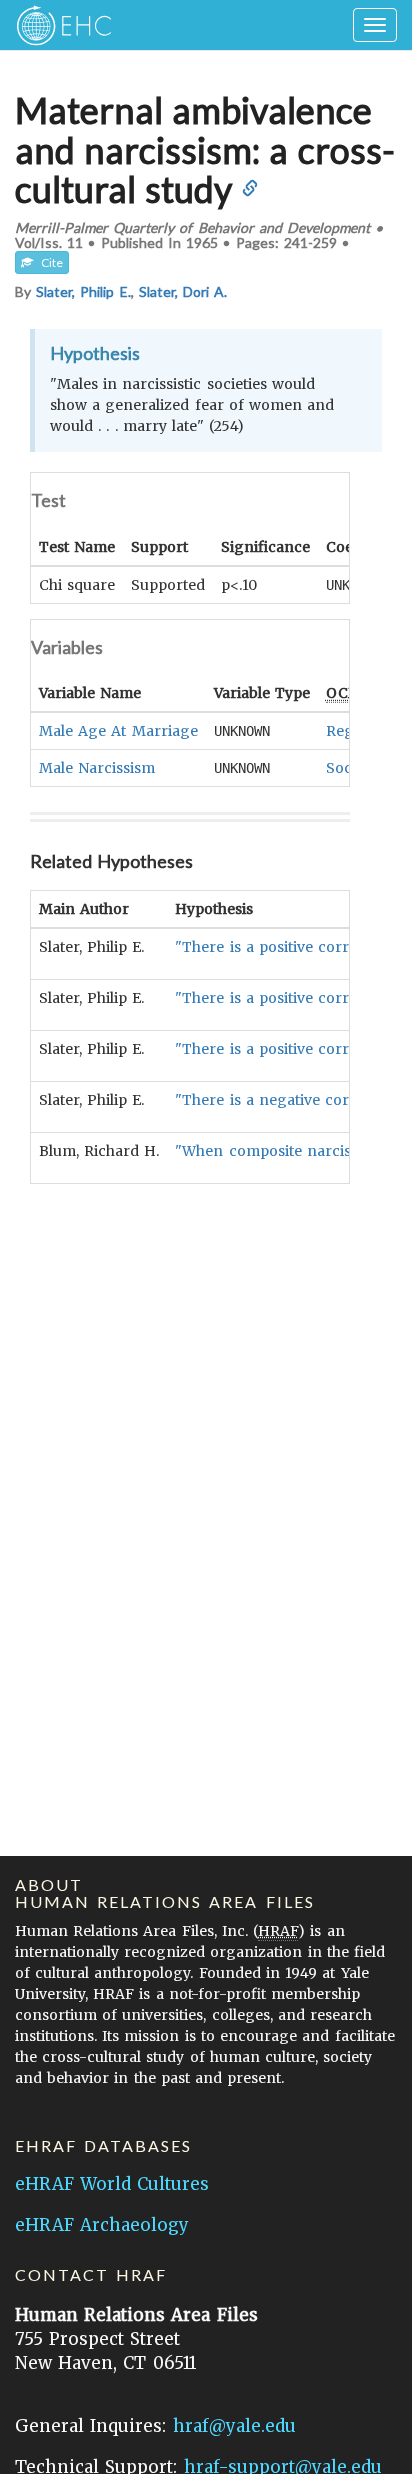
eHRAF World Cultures (112, 2184)
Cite (48, 262)
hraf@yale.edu (234, 2426)
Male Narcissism (97, 768)
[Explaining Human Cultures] (57, 25)
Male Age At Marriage (118, 731)
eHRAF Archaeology (102, 2225)
